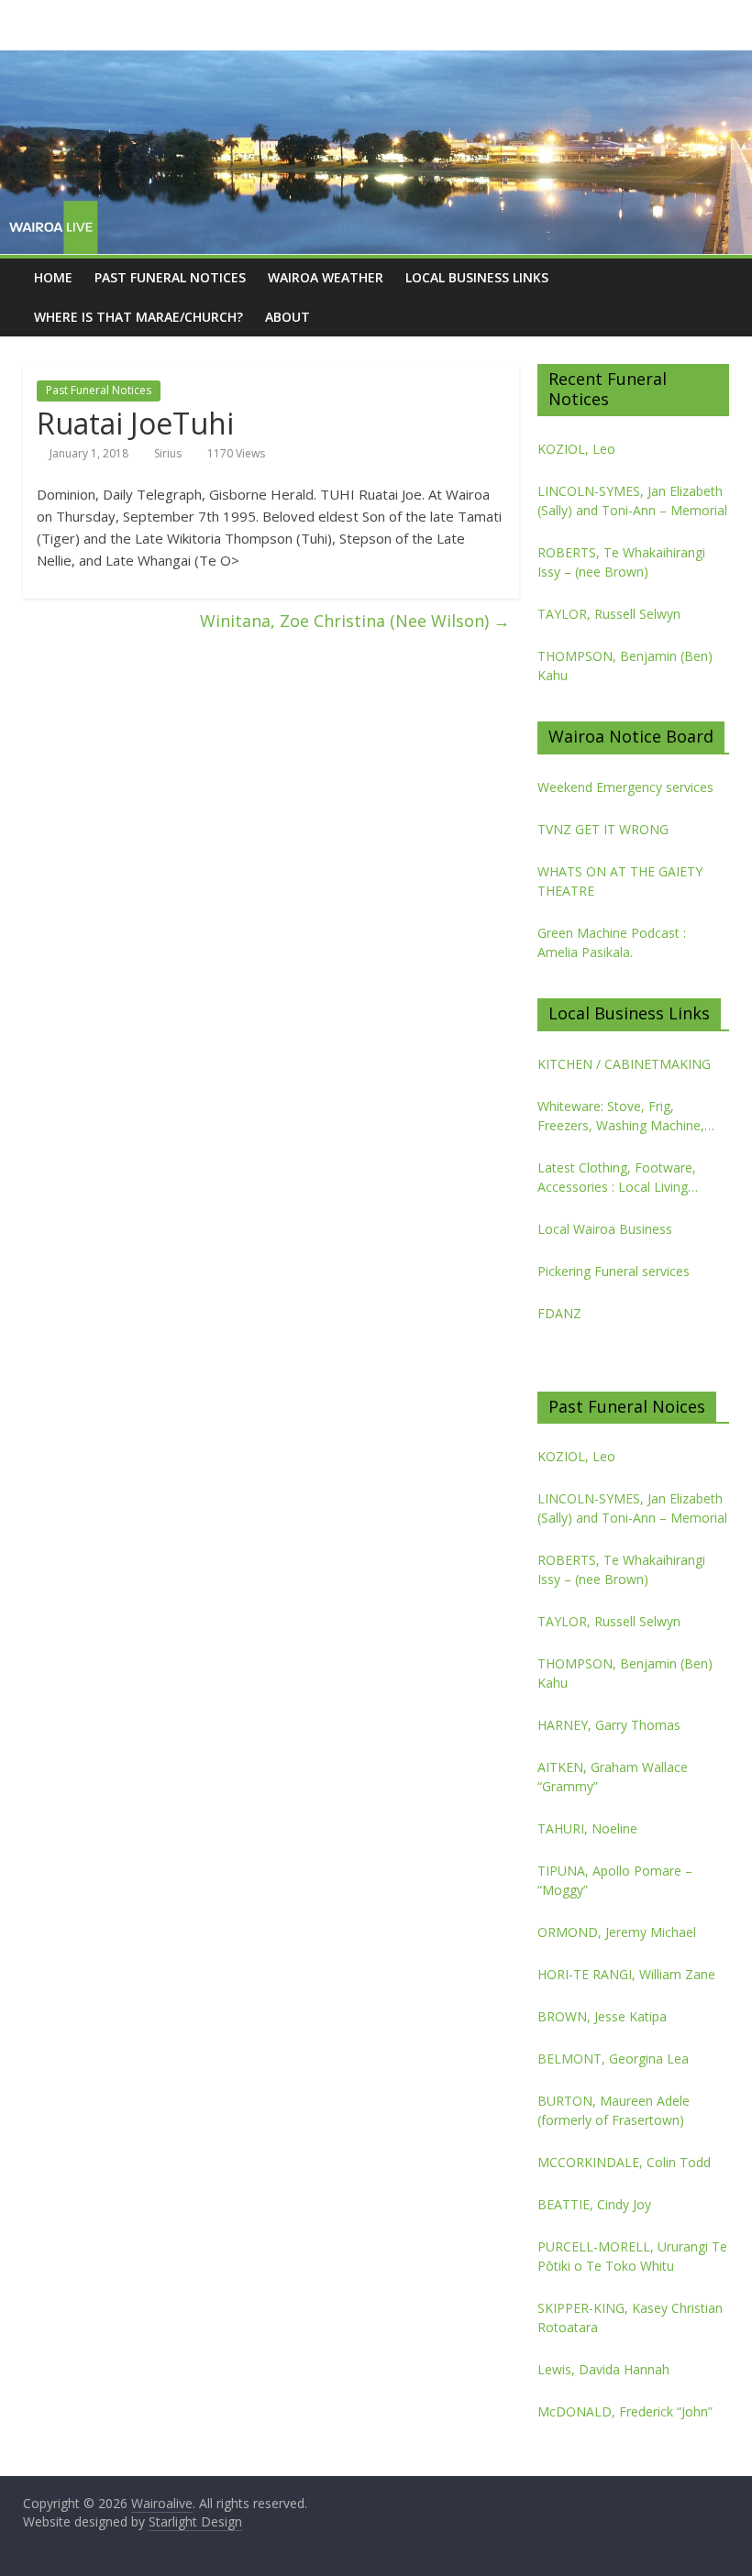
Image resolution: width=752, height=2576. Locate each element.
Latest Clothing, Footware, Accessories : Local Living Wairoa (617, 1178)
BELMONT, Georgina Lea (613, 2059)
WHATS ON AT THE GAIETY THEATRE (620, 881)
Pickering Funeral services (614, 1271)
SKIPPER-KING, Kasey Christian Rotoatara (630, 2317)
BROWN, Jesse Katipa (602, 2016)
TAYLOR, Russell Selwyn (609, 614)
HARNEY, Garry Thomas (609, 1725)
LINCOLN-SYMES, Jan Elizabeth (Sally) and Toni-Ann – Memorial (632, 501)
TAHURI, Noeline (587, 1828)
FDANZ (559, 1313)
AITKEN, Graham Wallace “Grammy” (613, 1777)
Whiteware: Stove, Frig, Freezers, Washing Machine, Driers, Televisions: (621, 1116)
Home (53, 277)
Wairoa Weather (326, 277)
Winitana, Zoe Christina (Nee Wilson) (355, 621)
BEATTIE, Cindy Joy (594, 2204)
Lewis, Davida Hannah (603, 2369)
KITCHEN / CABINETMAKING (624, 1064)
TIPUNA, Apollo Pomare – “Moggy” (615, 1880)
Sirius (168, 453)
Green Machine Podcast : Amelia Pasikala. (612, 942)
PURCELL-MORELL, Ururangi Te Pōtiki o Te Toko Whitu (632, 2256)
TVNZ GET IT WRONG (603, 829)
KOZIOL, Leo (576, 449)
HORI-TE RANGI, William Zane (626, 1974)
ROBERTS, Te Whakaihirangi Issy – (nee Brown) (621, 562)
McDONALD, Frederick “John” (625, 2411)
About (288, 317)
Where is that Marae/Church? (138, 317)
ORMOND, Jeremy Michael (617, 1932)
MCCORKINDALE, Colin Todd (624, 2162)
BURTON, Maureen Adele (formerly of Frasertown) (614, 2110)
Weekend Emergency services (625, 787)
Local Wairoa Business (605, 1229)
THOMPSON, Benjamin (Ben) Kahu (625, 666)
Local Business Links (477, 277)
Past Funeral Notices (170, 277)
